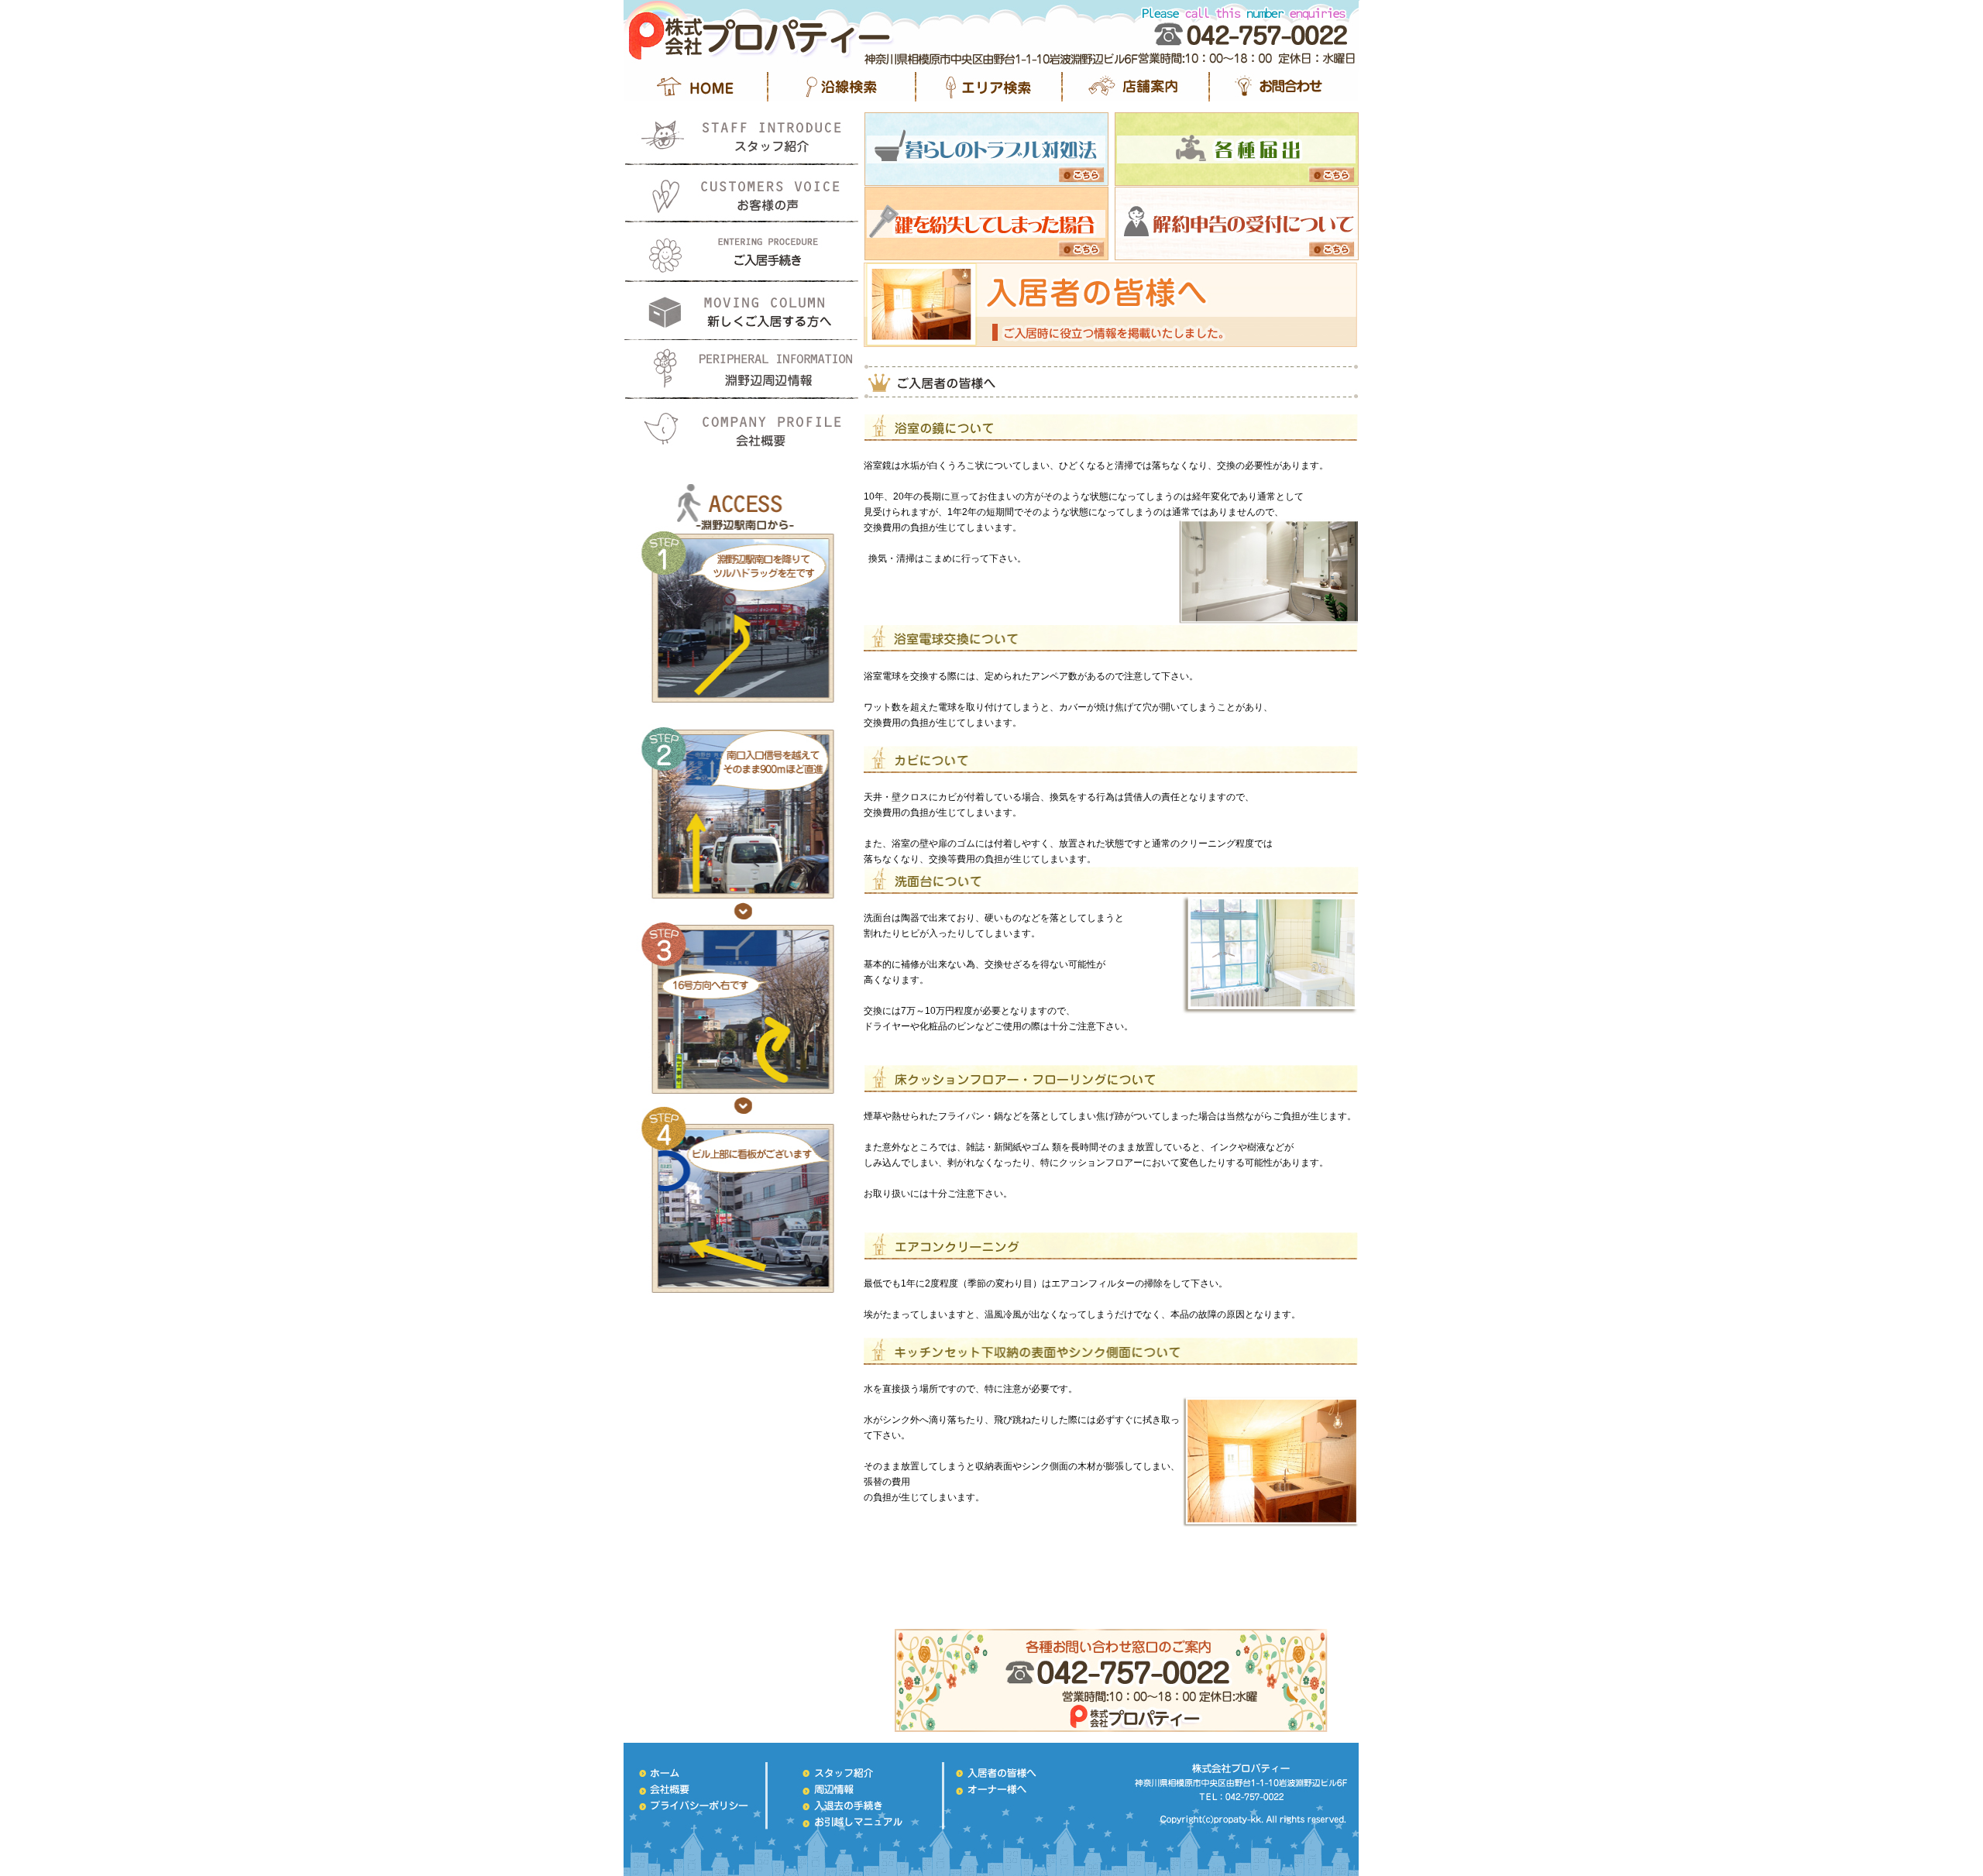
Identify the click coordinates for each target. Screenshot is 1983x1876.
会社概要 (742, 427)
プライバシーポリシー (699, 1806)
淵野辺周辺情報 (742, 369)
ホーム (699, 1773)
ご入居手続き (742, 253)
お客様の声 (742, 195)
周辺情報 (858, 1789)
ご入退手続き (858, 1806)
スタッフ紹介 (742, 137)
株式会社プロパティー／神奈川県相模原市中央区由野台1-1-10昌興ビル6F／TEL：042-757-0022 (1247, 1793)
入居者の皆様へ (1013, 1773)
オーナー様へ (1013, 1789)
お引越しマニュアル (742, 311)
